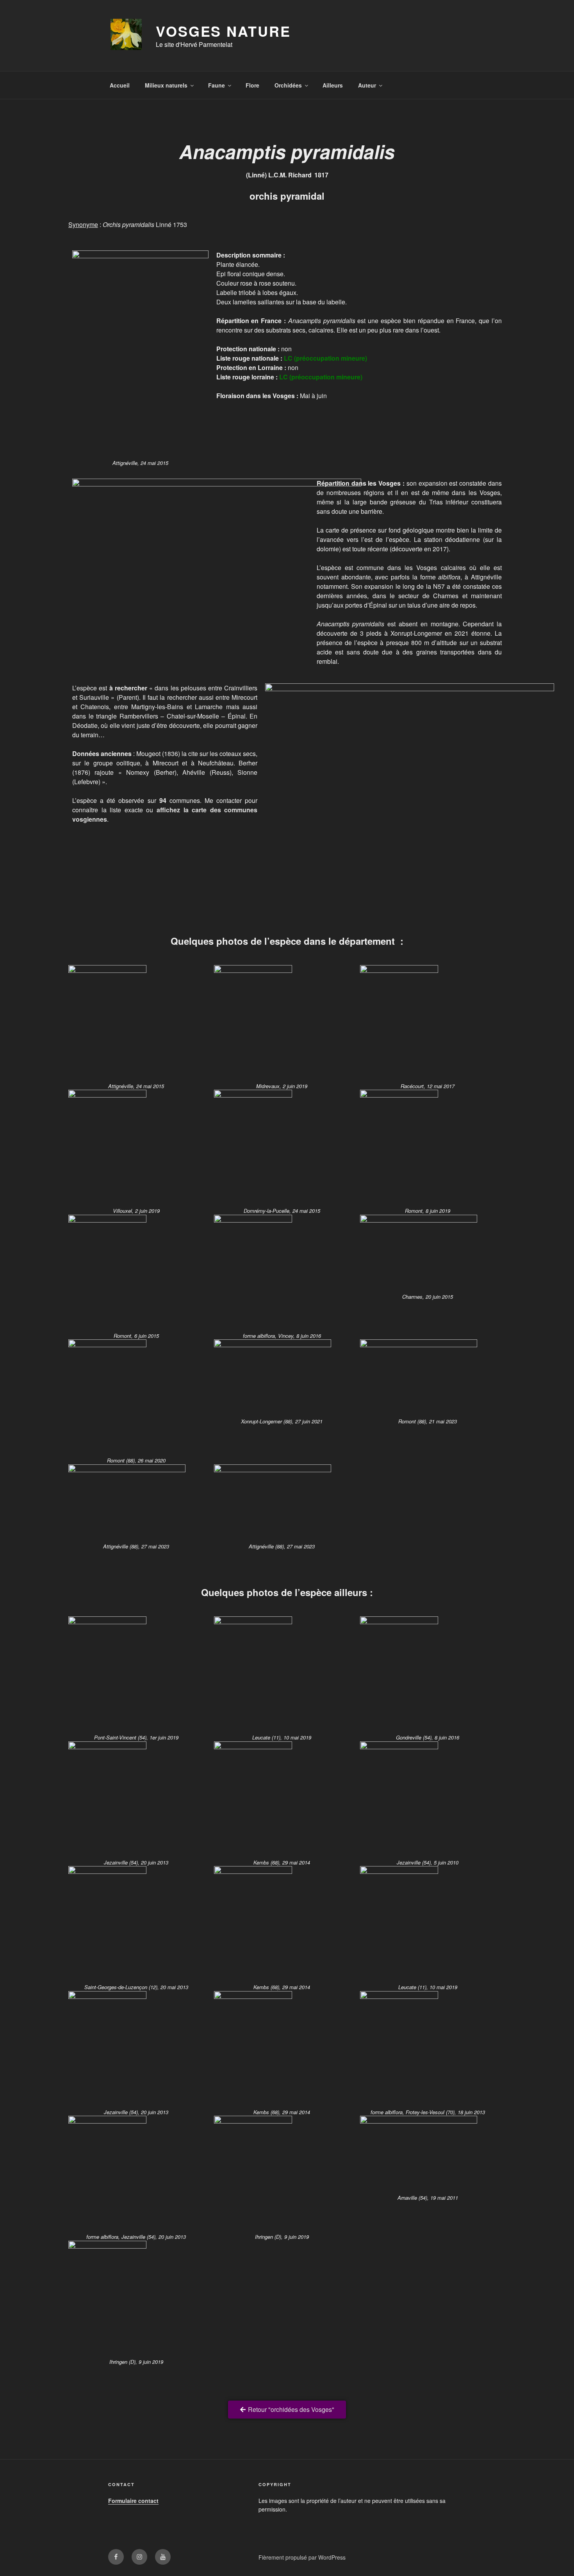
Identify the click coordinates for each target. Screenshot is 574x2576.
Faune (217, 85)
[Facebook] (116, 2557)
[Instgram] (139, 2557)
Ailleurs (333, 85)
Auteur (367, 85)
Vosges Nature (223, 31)
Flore (252, 85)
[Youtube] (163, 2557)
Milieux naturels (166, 85)
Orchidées (288, 85)
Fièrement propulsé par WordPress (302, 2557)
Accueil (120, 85)
